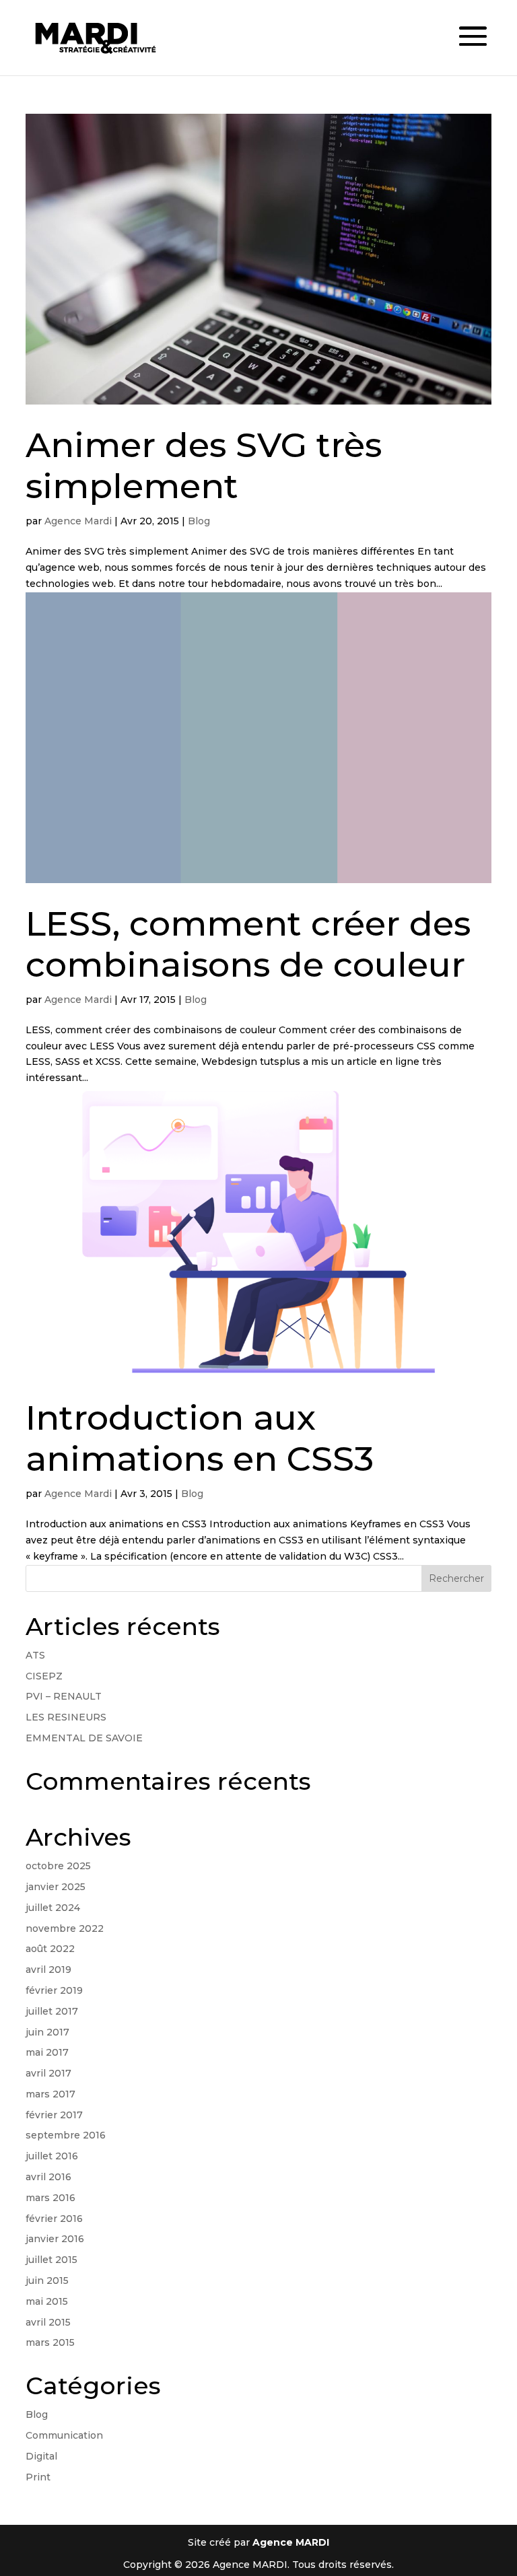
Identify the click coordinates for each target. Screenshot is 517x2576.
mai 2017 (47, 2052)
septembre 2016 (66, 2135)
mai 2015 (47, 2301)
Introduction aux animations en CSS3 (200, 1438)
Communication (64, 2435)
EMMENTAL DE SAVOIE (84, 1738)
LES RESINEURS (66, 1717)
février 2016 (54, 2219)
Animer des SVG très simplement (204, 465)
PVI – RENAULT (64, 1696)
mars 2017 (50, 2094)
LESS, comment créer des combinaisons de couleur (248, 944)
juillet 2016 (52, 2156)
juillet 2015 (51, 2260)
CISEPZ (44, 1676)
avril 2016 (48, 2177)
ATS (35, 1655)
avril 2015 (48, 2322)
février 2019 (54, 1990)
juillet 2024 (53, 1908)
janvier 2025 (56, 1887)
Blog (199, 521)
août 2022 (50, 1949)
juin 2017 (47, 2032)
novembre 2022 (65, 1928)
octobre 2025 (58, 1866)
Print (38, 2477)
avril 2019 (48, 1970)
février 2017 (54, 2115)
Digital (41, 2456)
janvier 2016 (55, 2239)
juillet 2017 (52, 2011)
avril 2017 (48, 2073)
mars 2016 (50, 2198)
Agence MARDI (291, 2542)
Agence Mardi (78, 521)
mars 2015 (50, 2342)
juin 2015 (47, 2281)
